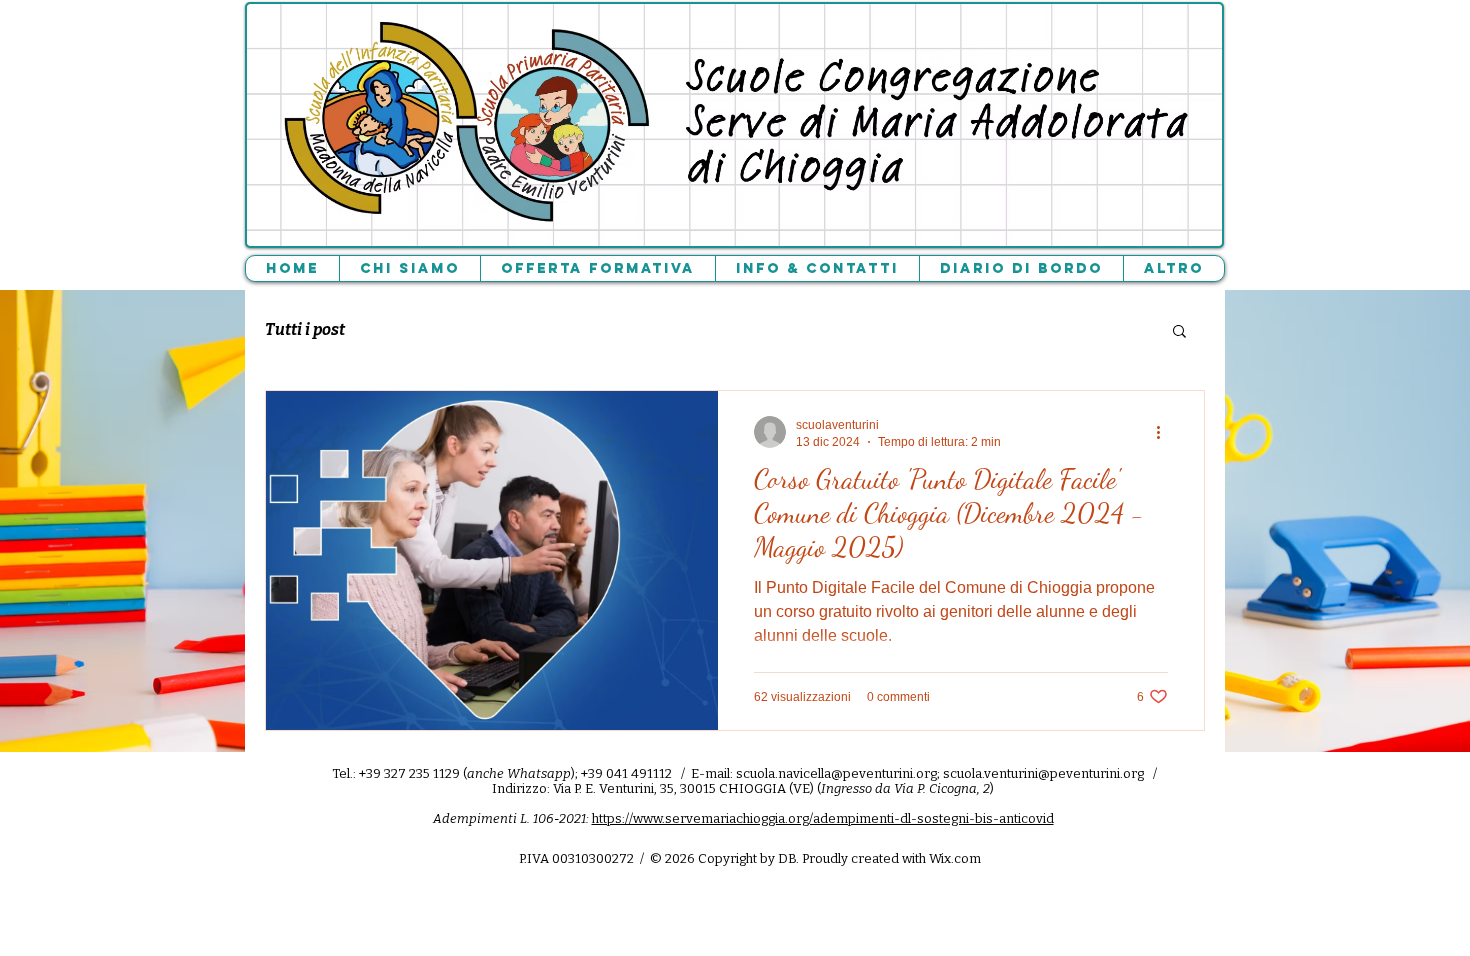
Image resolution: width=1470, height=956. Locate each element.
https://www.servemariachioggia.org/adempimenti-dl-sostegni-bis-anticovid (823, 818)
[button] (1179, 332)
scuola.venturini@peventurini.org (1043, 773)
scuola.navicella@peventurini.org (836, 773)
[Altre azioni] (1165, 432)
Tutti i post (305, 329)
